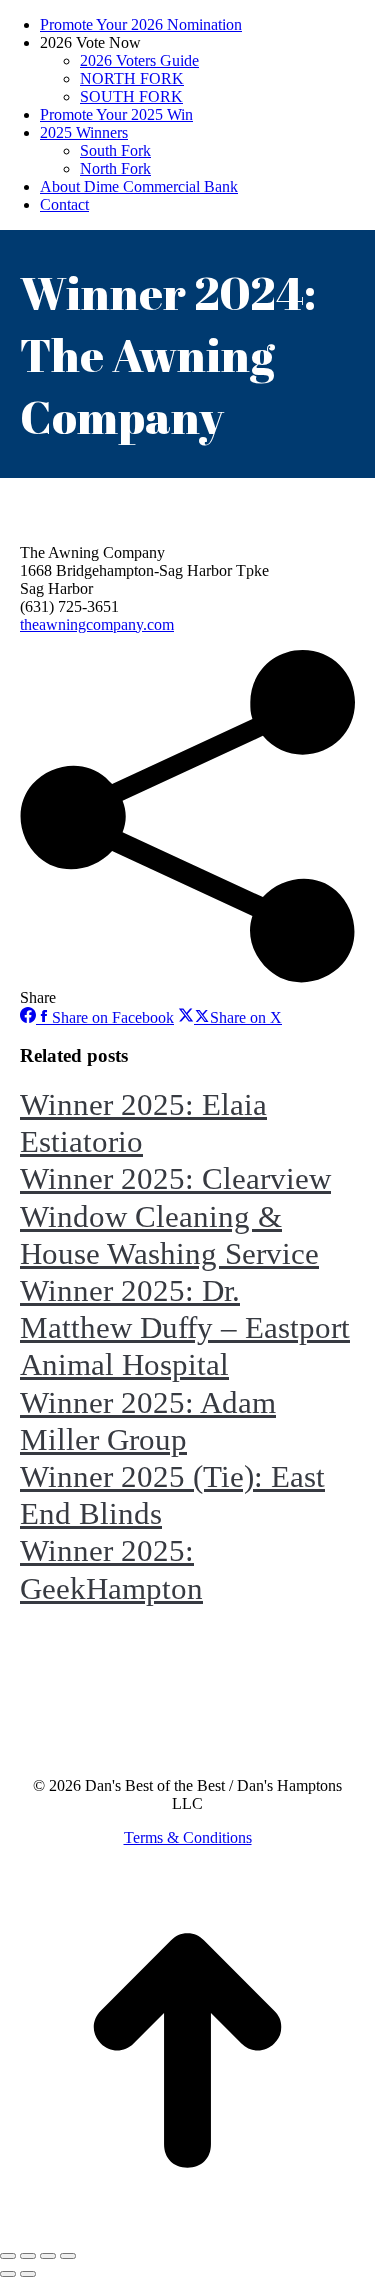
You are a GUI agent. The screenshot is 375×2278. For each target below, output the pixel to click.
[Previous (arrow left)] (8, 2274)
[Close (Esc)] (8, 2256)
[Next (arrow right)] (28, 2274)
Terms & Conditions (188, 1837)
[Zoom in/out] (68, 2256)
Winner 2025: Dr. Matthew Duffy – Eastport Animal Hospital (185, 1327)
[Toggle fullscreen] (48, 2256)
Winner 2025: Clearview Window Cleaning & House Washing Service (175, 1215)
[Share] (28, 2256)
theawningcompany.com (97, 624)
